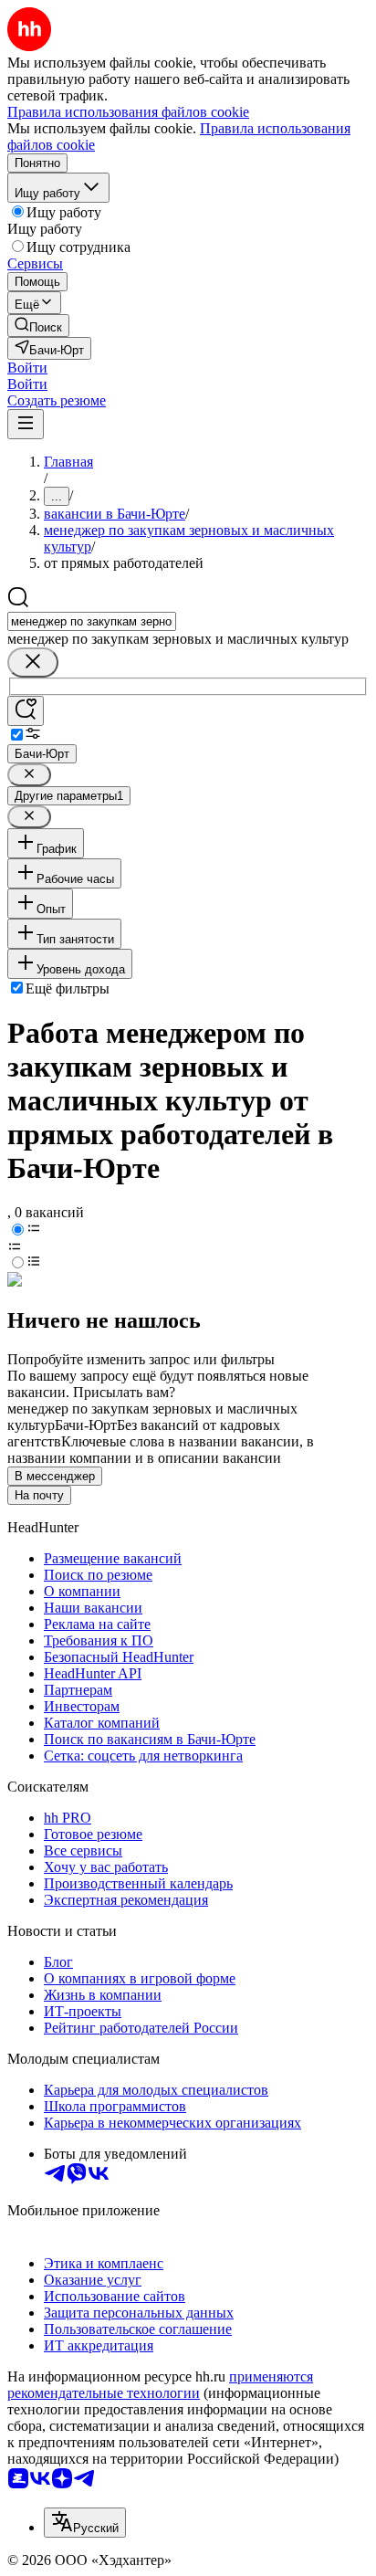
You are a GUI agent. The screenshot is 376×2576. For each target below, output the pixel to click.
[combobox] (92, 621)
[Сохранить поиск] (26, 711)
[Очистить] (33, 662)
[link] (38, 326)
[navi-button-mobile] (26, 424)
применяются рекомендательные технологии (160, 2385)
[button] (27, 368)
